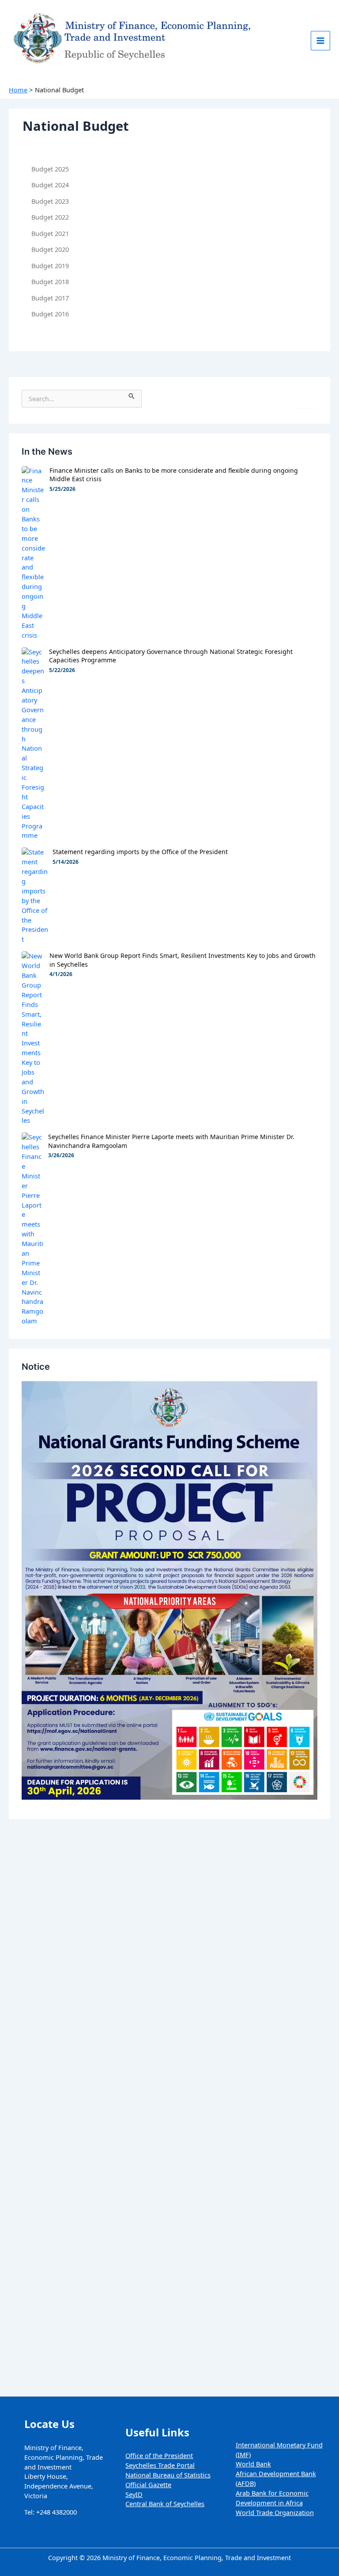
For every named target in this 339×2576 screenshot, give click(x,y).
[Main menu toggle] (320, 41)
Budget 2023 (50, 201)
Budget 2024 (50, 185)
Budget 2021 (50, 233)
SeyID (134, 2494)
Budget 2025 (50, 169)
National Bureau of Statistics (168, 2475)
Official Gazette (148, 2485)
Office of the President (159, 2455)
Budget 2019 (50, 266)
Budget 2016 (50, 314)
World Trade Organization (275, 2512)
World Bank (253, 2464)
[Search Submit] (132, 394)
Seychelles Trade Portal (160, 2465)
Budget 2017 (50, 298)
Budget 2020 (50, 249)
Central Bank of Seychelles (165, 2504)
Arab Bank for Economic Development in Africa (272, 2498)
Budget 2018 (50, 281)
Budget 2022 (50, 217)
